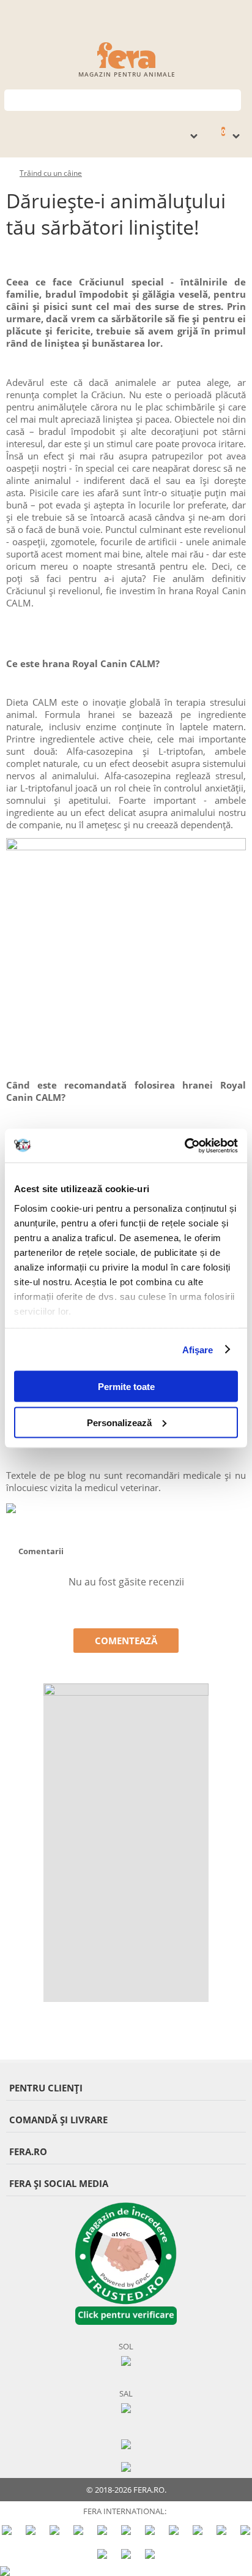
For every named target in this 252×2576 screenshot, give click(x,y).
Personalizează (119, 1422)
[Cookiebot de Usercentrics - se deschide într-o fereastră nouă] (184, 1146)
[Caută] (232, 99)
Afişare (198, 1349)
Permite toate (126, 1387)
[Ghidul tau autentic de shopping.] (126, 2443)
